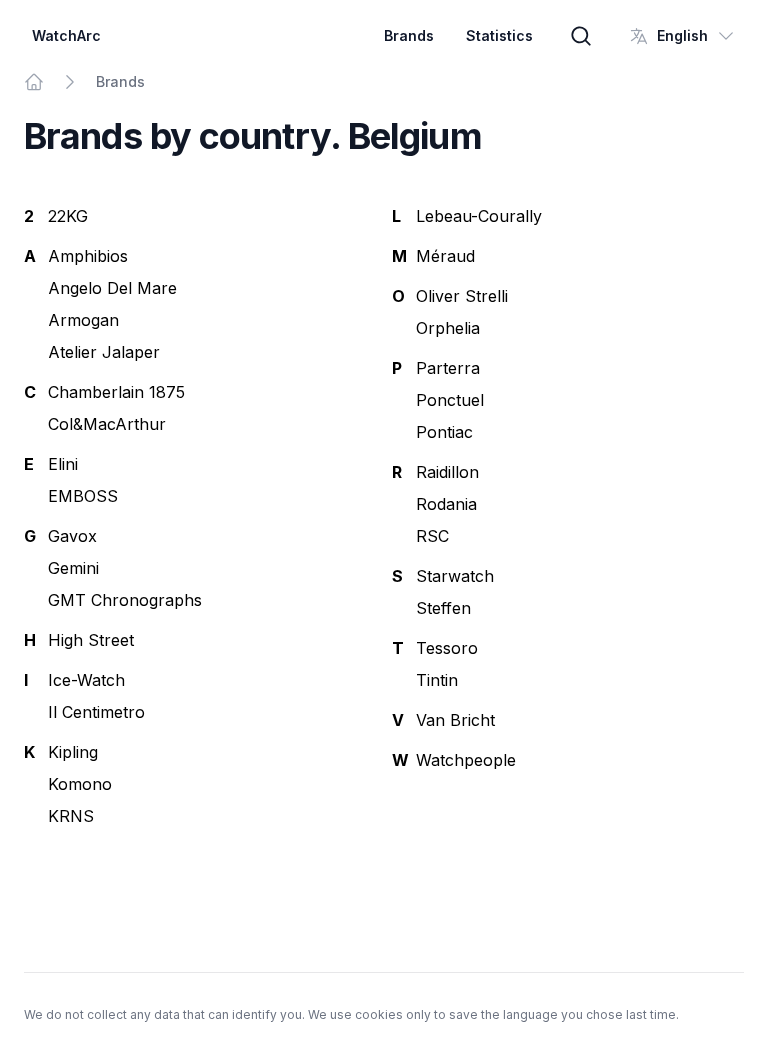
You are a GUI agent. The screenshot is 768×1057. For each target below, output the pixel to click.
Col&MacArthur (107, 424)
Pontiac (444, 432)
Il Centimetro (96, 712)
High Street (91, 640)
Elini (63, 464)
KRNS (71, 816)
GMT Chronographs (125, 600)
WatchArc (66, 35)
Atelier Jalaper (104, 352)
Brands (409, 35)
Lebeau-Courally (479, 216)
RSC (432, 536)
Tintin (437, 680)
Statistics (499, 35)
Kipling (73, 752)
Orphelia (448, 328)
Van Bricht (455, 720)
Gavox (72, 536)
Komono (80, 784)
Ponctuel (450, 400)
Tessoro (447, 648)
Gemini (73, 568)
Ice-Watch (86, 680)
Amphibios (88, 256)
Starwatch (455, 576)
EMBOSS (83, 496)
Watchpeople (466, 760)
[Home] (34, 82)
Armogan (83, 320)
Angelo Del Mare (112, 288)
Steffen (443, 608)
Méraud (445, 256)
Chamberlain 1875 (116, 392)
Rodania (446, 504)
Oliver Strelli (462, 296)
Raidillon (447, 472)
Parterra (448, 368)
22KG (68, 216)
